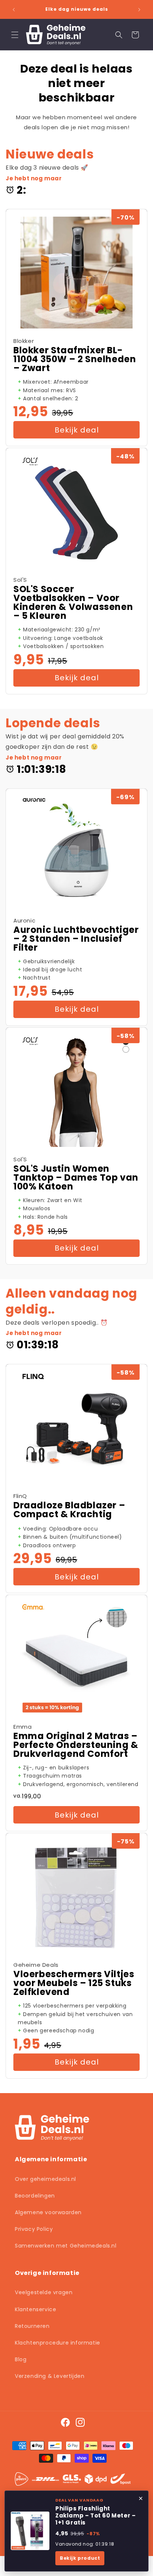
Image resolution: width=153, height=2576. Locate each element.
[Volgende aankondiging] (139, 10)
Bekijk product (80, 2558)
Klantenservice (35, 2309)
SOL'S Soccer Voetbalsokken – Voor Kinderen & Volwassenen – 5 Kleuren (73, 603)
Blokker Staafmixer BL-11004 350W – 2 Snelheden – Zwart (75, 359)
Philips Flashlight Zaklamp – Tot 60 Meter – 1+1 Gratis (95, 2516)
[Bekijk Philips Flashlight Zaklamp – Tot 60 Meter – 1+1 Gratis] (30, 2531)
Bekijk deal (77, 430)
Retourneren (32, 2326)
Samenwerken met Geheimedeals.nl (66, 2246)
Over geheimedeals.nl (45, 2179)
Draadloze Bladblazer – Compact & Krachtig (69, 1510)
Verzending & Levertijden (50, 2376)
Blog (21, 2359)
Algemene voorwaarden (48, 2212)
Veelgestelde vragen (44, 2292)
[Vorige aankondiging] (14, 10)
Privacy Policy (34, 2229)
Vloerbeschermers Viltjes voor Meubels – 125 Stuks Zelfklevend (74, 1983)
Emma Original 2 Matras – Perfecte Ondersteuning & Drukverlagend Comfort (76, 1745)
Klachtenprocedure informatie (58, 2343)
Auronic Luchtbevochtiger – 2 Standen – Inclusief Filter (76, 939)
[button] (15, 35)
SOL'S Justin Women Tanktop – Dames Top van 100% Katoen (76, 1178)
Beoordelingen (35, 2196)
